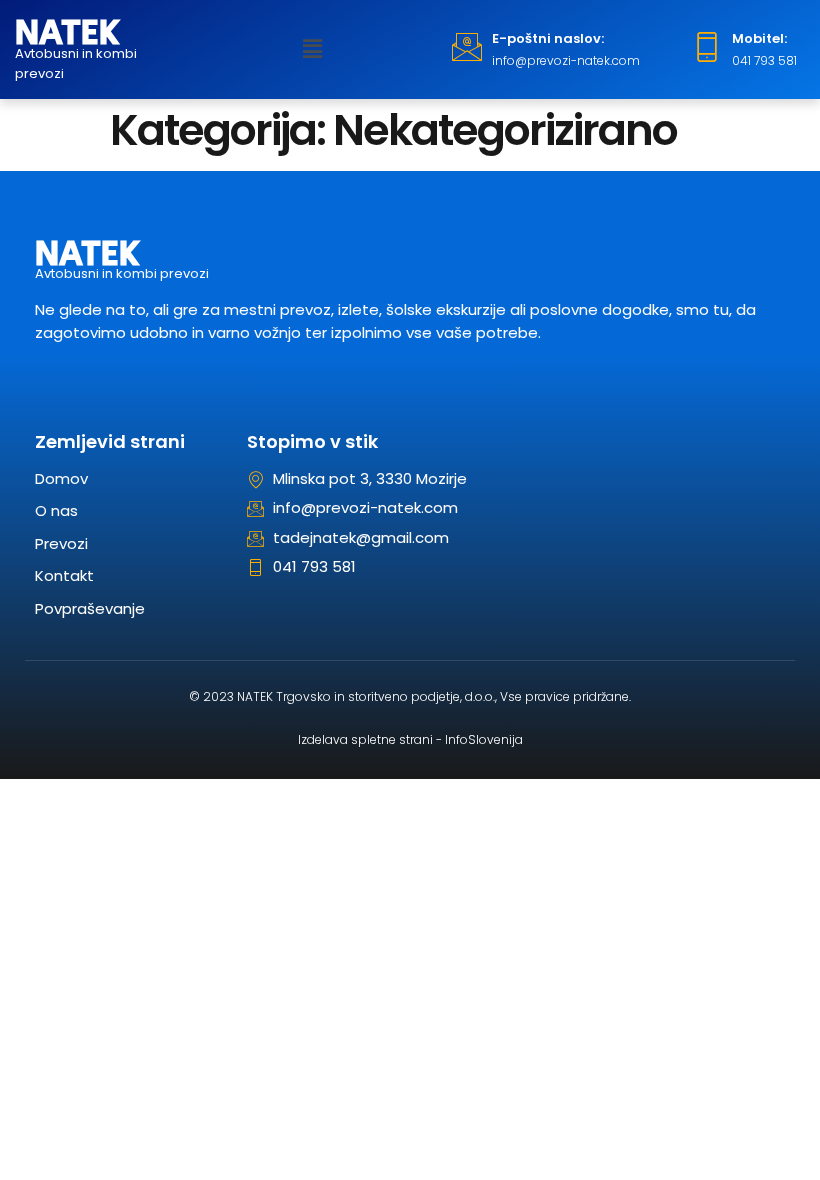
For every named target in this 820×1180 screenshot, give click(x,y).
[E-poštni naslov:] (467, 47)
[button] (313, 50)
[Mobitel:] (707, 47)
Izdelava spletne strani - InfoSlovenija (410, 739)
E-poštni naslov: (548, 38)
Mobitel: (759, 38)
